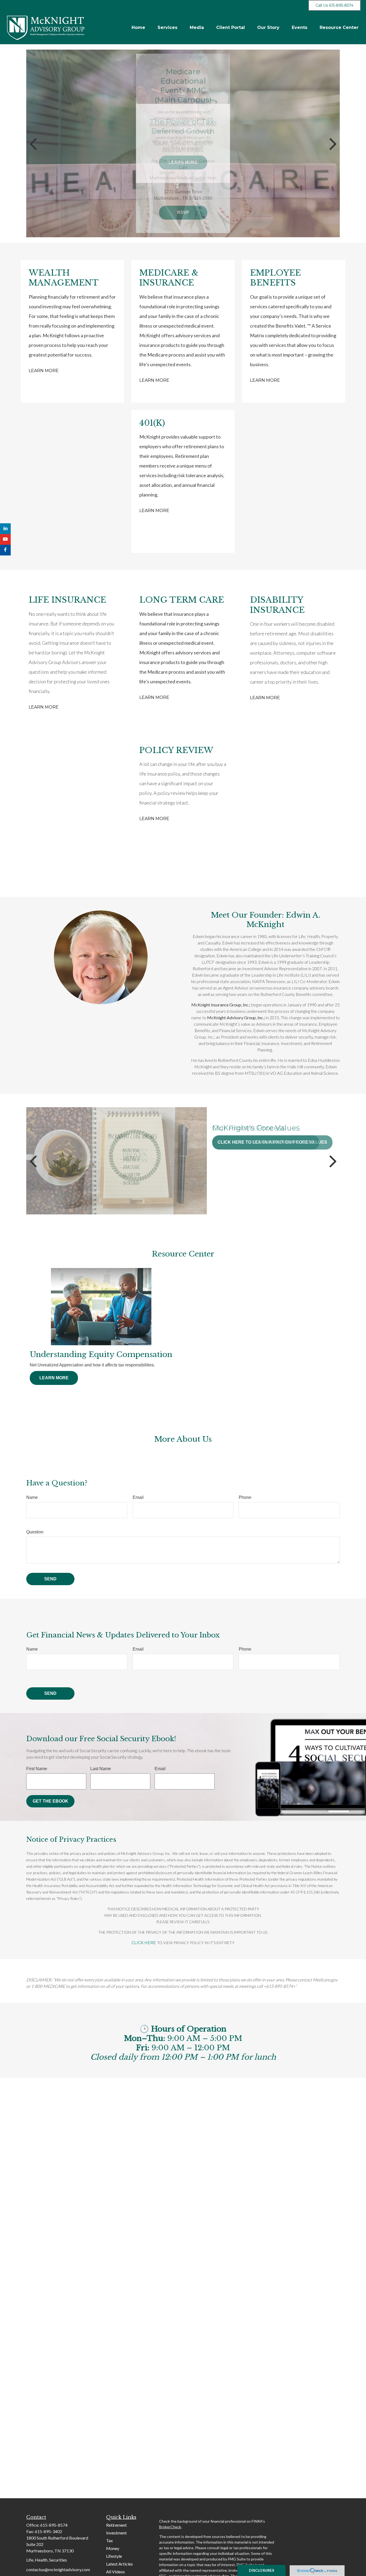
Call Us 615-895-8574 (335, 5)
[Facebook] (5, 550)
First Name (37, 1769)
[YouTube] (5, 539)
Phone (245, 1497)
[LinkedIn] (5, 529)
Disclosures (262, 2570)
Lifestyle (114, 2556)
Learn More (44, 371)
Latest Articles (119, 2564)
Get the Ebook (51, 1801)
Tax (109, 2540)
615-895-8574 (54, 2525)
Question (35, 1532)
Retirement (116, 2525)
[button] (138, 27)
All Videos (115, 2572)
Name (32, 1497)
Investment (116, 2533)
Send (50, 1579)
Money (113, 2548)
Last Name (101, 1769)
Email (138, 1497)
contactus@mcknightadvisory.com (58, 2569)
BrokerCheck (170, 2527)
